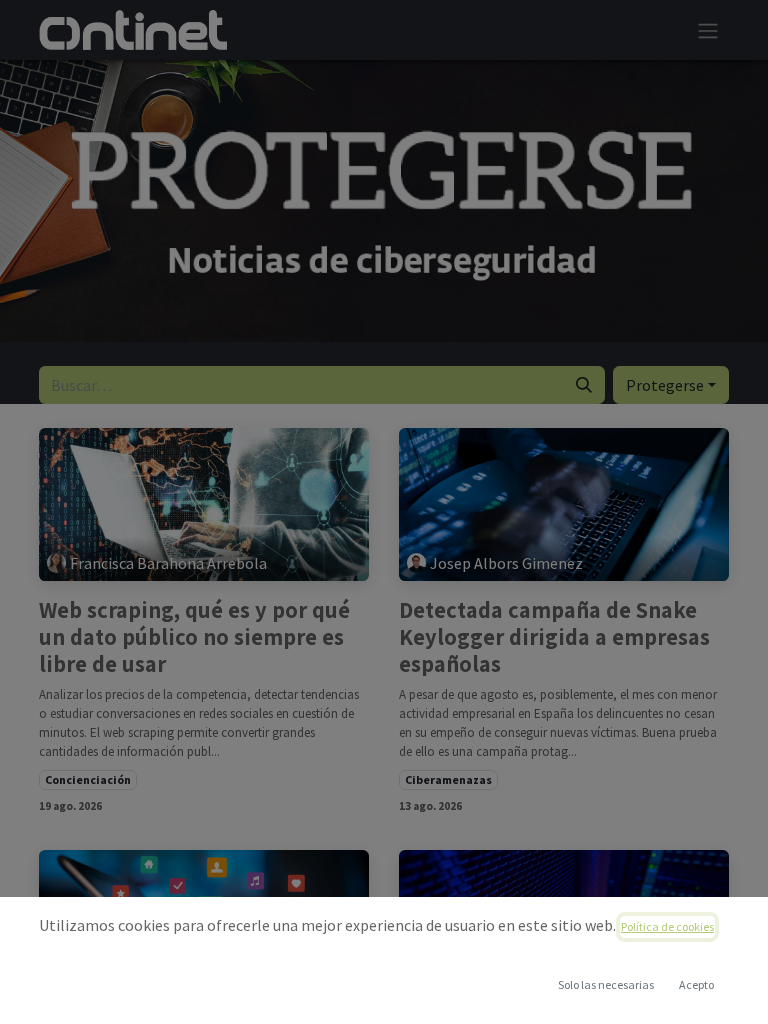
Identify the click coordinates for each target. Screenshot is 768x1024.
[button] (696, 985)
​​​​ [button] (606, 984)
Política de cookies (667, 926)
